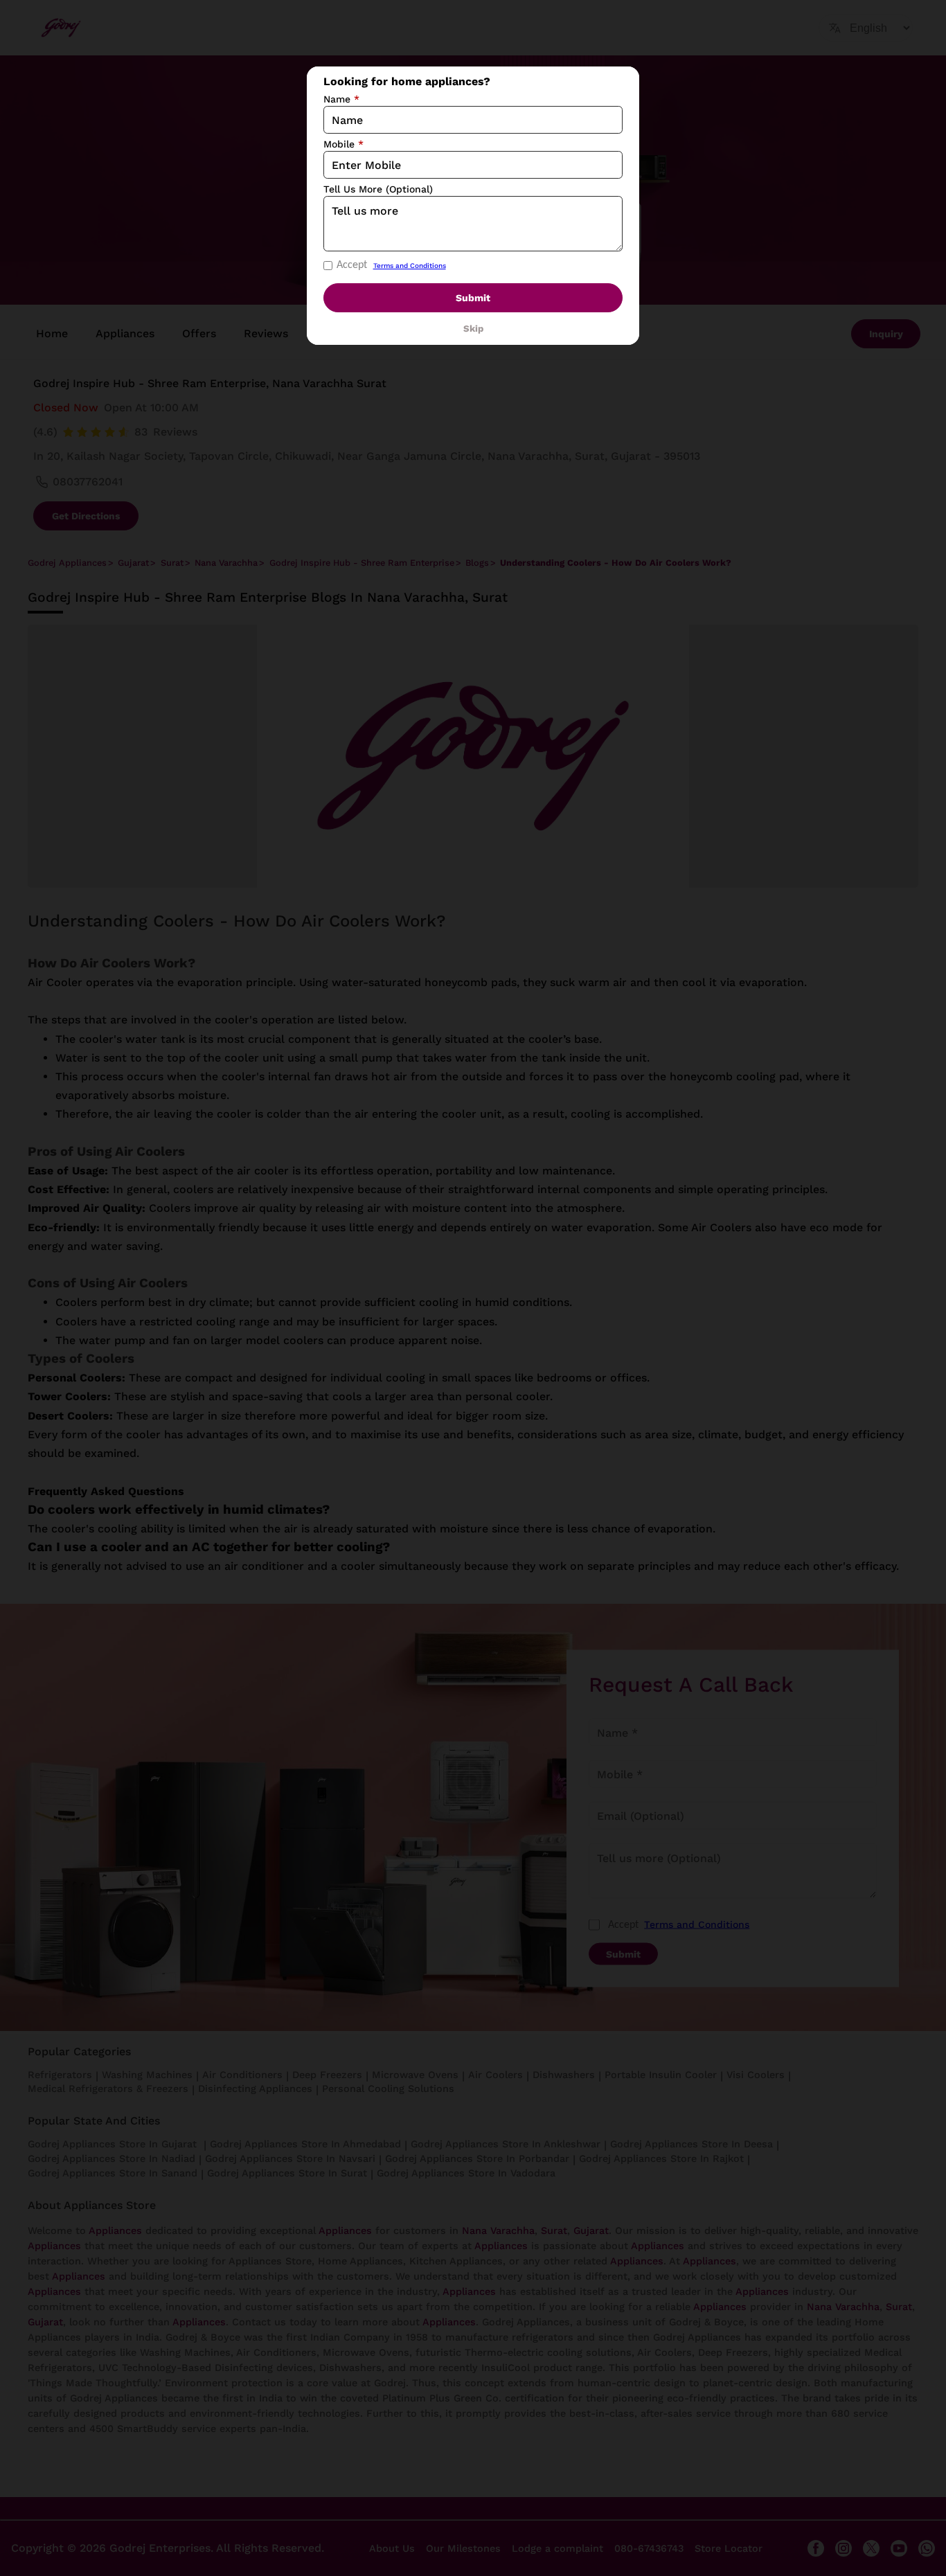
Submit (473, 298)
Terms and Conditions (410, 266)
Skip (473, 329)
